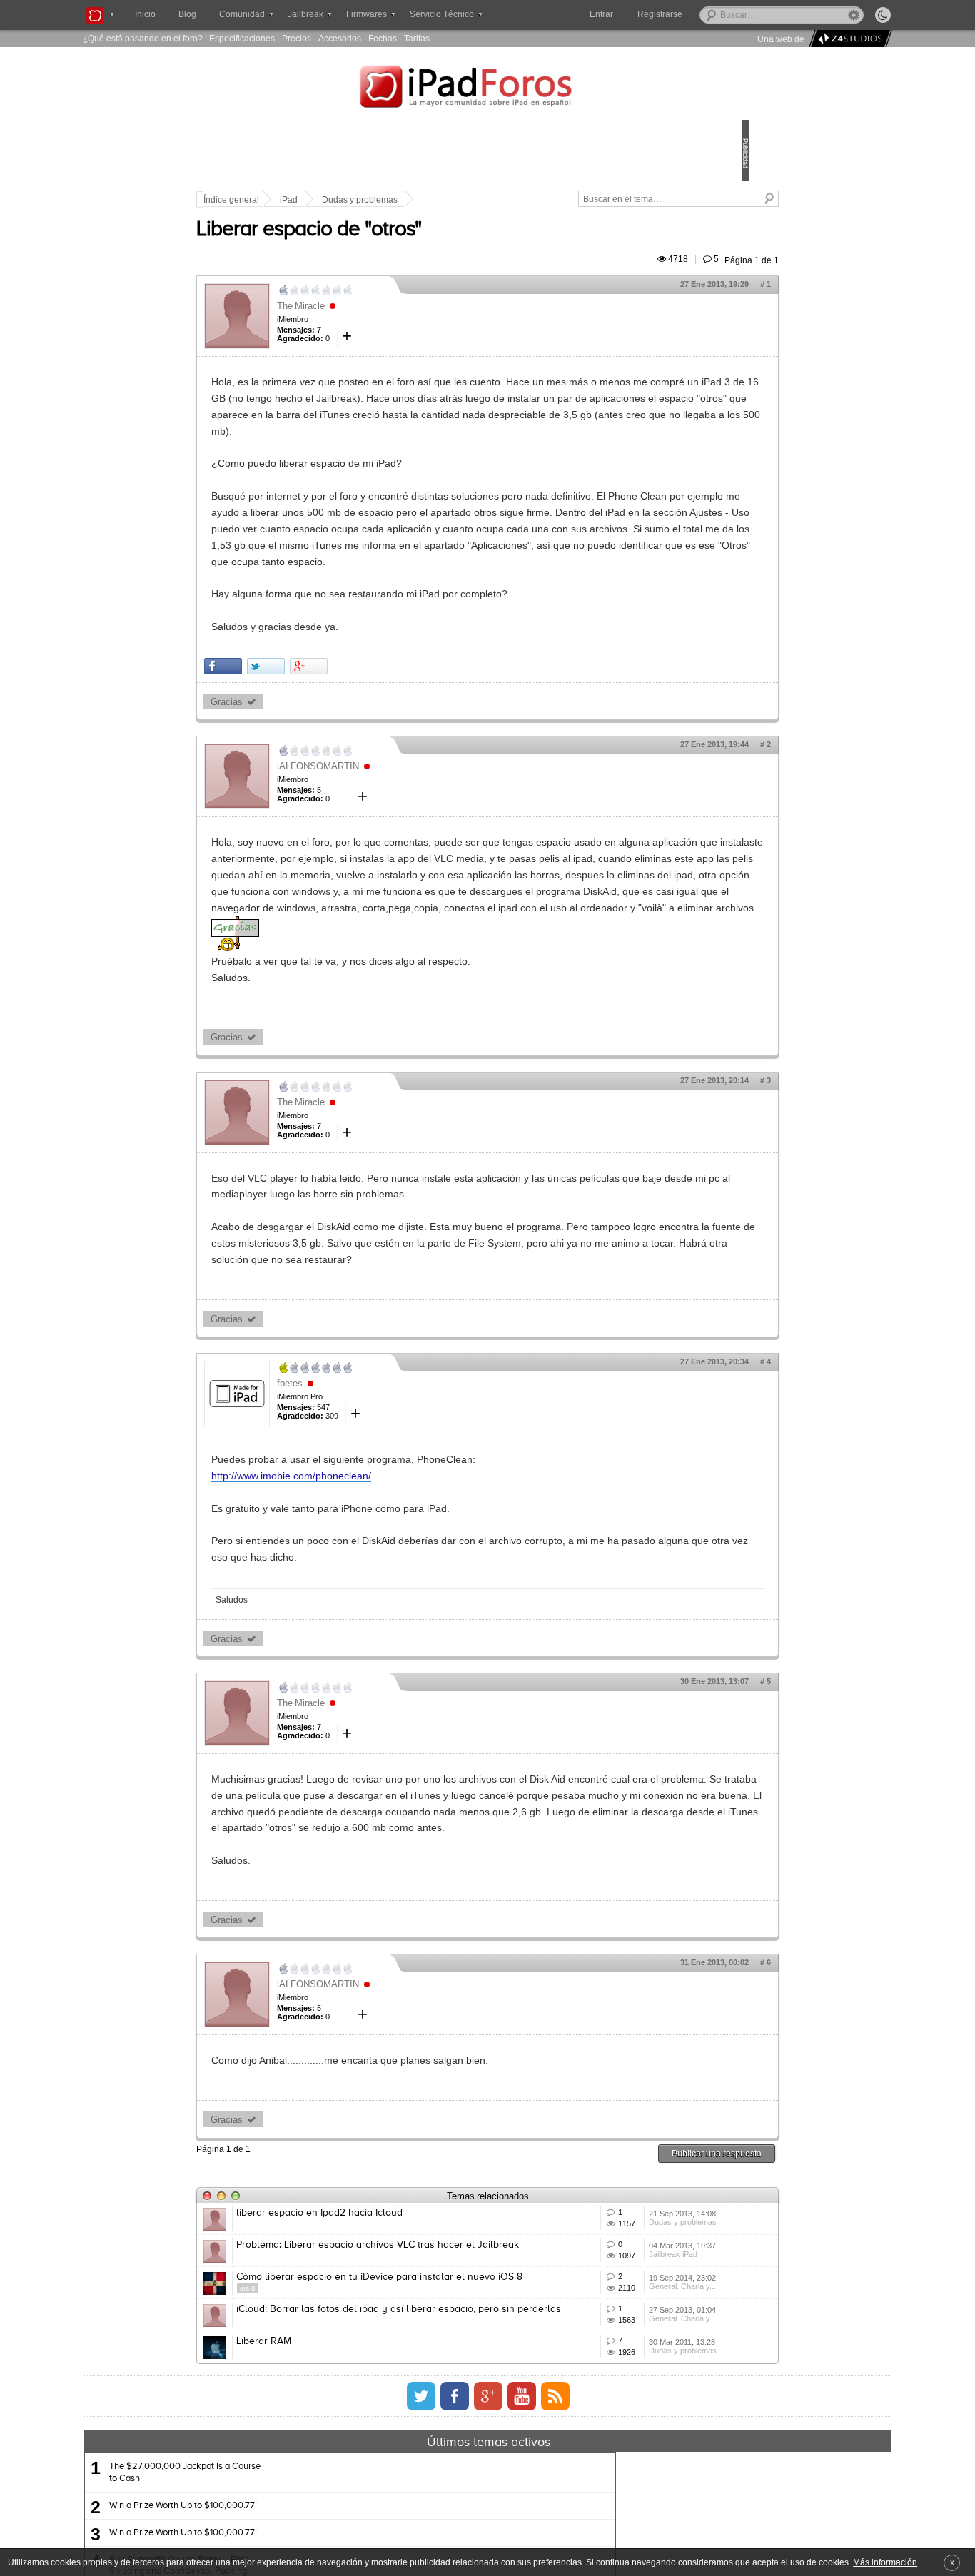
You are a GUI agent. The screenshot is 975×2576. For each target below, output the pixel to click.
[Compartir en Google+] (408, 732)
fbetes (389, 1530)
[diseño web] (848, 39)
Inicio (145, 14)
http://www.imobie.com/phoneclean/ (390, 1623)
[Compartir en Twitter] (365, 732)
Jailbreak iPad (605, 2478)
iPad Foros (487, 88)
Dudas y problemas (459, 200)
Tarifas (417, 38)
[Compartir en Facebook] (322, 732)
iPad (388, 200)
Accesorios (340, 38)
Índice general (330, 200)
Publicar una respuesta (617, 2332)
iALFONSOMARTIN (417, 832)
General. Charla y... (615, 2530)
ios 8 (347, 2520)
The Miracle (400, 322)
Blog (187, 14)
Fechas (383, 38)
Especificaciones (242, 38)
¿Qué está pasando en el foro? (143, 38)
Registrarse (706, 14)
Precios (297, 38)
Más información (885, 2562)
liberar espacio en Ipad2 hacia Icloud (419, 2393)
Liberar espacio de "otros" (408, 246)
